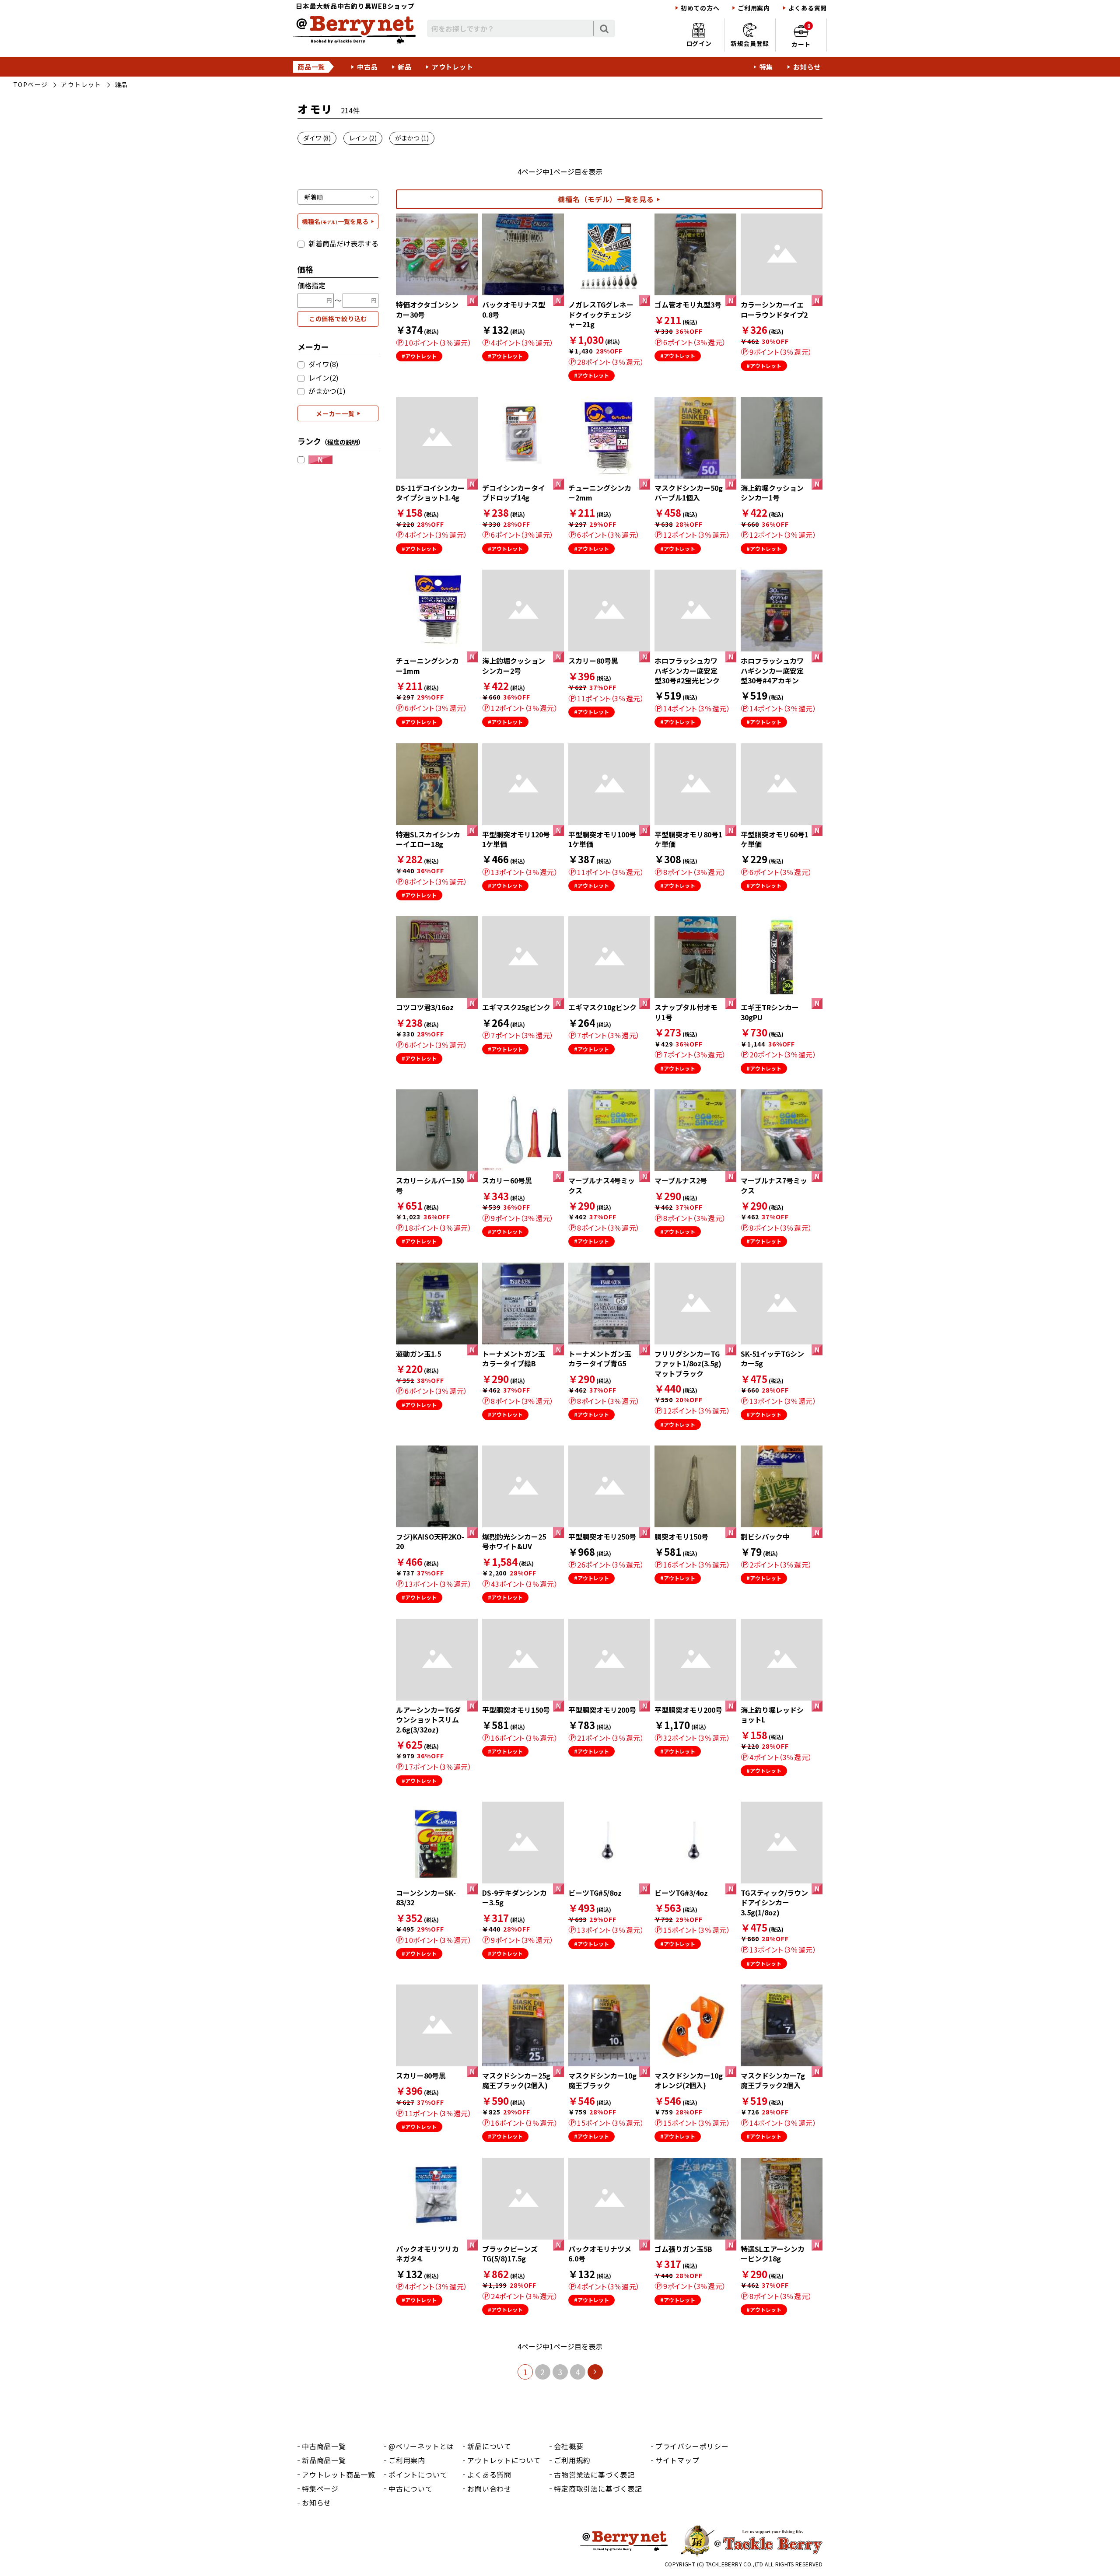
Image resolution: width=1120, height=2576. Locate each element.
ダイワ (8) (317, 138)
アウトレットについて (504, 2460)
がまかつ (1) (412, 138)
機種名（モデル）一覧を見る (606, 199)
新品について (489, 2446)
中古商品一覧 (324, 2446)
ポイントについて (418, 2474)
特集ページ (320, 2488)
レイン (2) (363, 138)
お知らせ (807, 67)
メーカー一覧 (335, 413)
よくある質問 (808, 8)
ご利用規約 (572, 2460)
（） (343, 442)
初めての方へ (700, 8)
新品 (405, 67)
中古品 (367, 67)
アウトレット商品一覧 (339, 2474)
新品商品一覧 (324, 2460)
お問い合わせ (489, 2488)
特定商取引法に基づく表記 (598, 2488)
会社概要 (569, 2446)
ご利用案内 (754, 8)
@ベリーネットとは (421, 2446)
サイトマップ (677, 2460)
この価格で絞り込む (338, 318)
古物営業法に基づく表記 (594, 2474)
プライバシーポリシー (692, 2446)
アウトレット (453, 67)
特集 (766, 67)
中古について (411, 2488)
